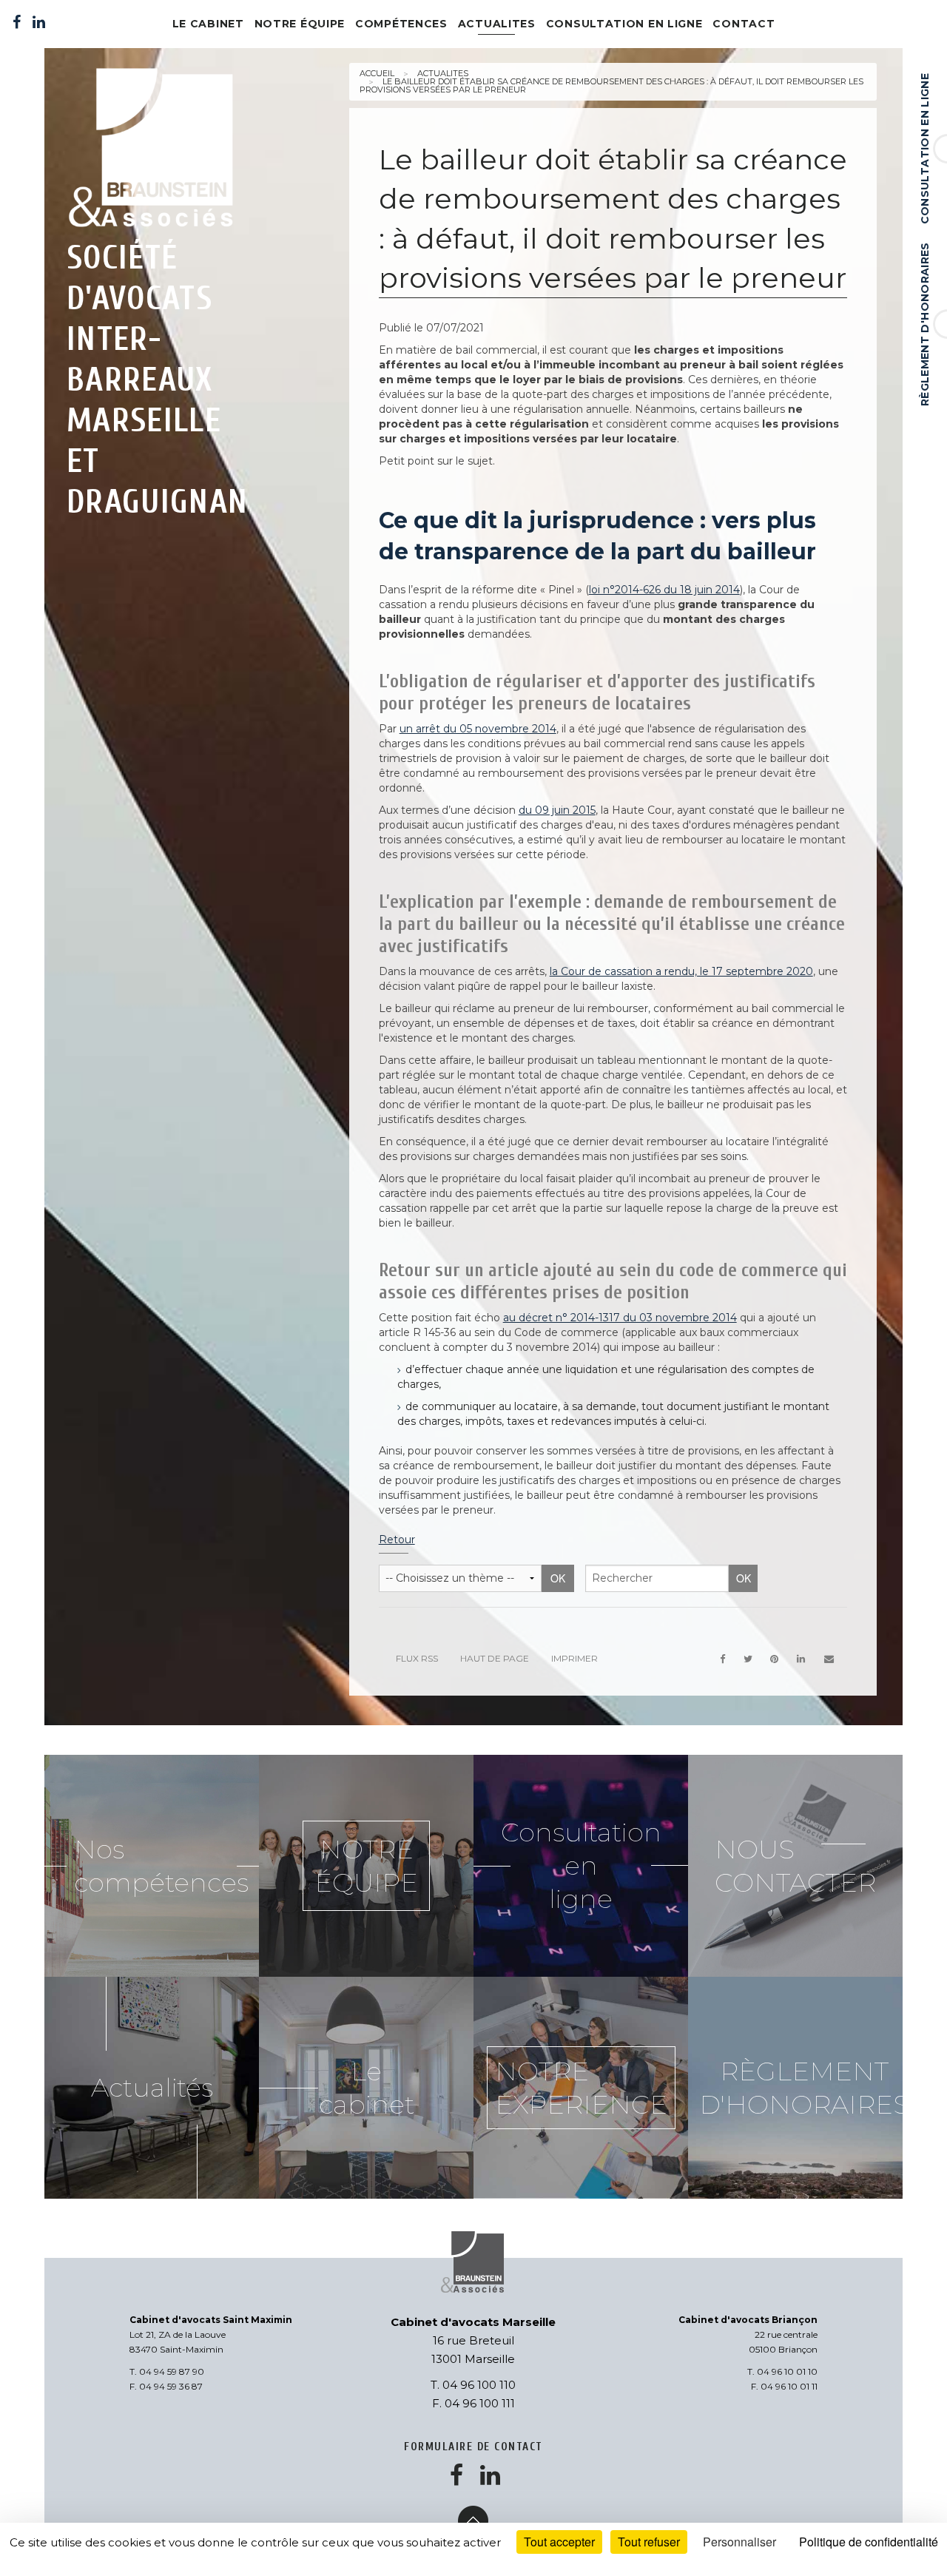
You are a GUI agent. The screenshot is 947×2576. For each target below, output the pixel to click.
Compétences (401, 24)
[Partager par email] (829, 1659)
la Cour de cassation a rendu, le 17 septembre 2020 (681, 971)
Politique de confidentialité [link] (869, 2542)
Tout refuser (649, 2542)
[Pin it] (775, 1659)
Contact (744, 24)
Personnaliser (739, 2542)
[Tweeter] (748, 1659)
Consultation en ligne (925, 149)
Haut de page (495, 1658)
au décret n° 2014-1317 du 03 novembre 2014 (620, 1318)
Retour (397, 1540)
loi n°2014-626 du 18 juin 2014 (664, 590)
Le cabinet (208, 24)
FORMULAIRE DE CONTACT (473, 2447)
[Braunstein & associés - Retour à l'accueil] (160, 150)
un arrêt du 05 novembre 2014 (478, 729)
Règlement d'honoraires (925, 324)
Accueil (377, 73)
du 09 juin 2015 (557, 810)
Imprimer (574, 1658)
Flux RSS (417, 1658)
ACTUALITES (497, 24)
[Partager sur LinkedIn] (801, 1659)
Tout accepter (559, 2542)
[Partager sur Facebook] (722, 1659)
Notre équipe (300, 24)
